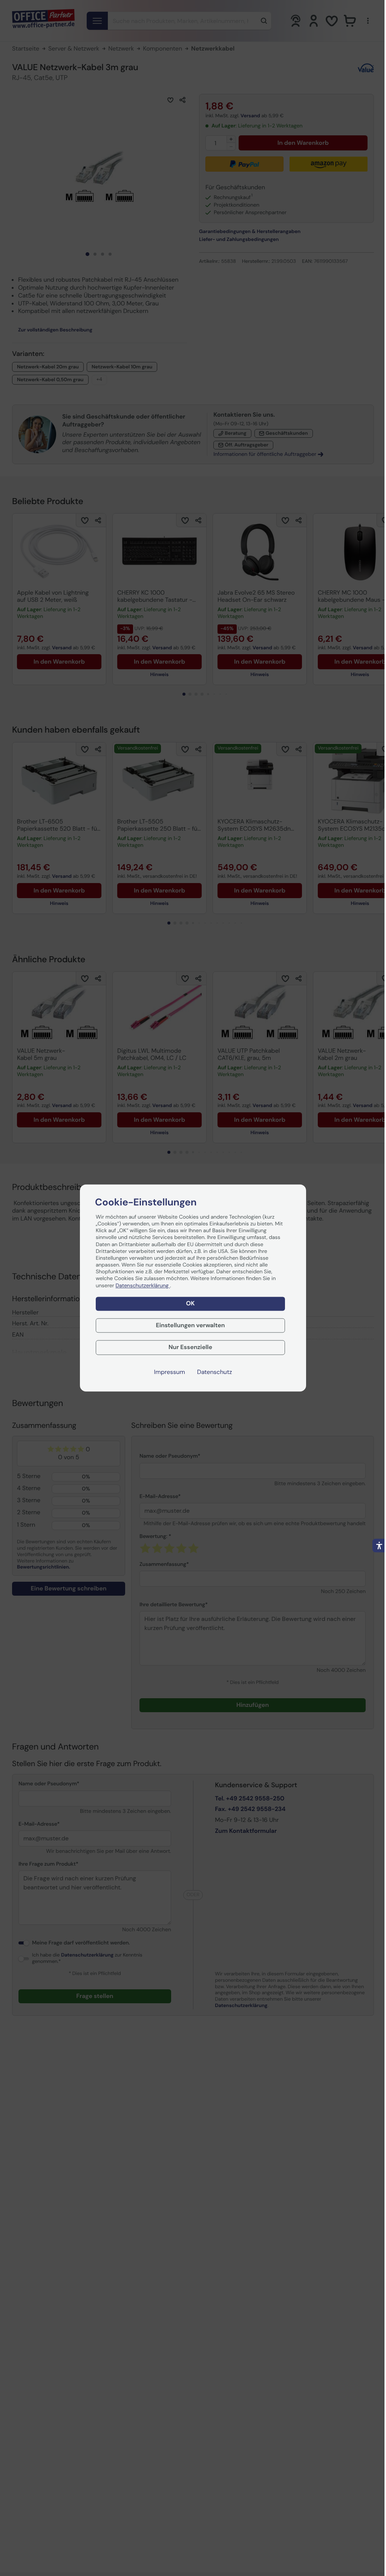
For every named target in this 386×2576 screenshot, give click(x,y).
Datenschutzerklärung (143, 1286)
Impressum (170, 1372)
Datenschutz (215, 1372)
